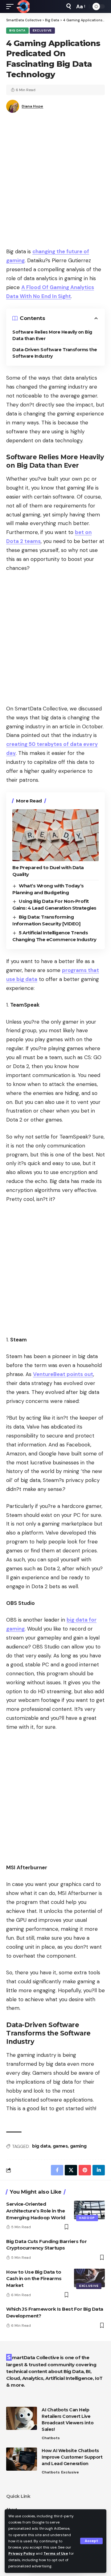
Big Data (17, 30)
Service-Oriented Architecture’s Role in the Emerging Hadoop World (36, 2211)
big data (41, 2146)
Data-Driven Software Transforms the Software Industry (55, 353)
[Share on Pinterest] (85, 2170)
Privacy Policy (22, 2553)
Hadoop (87, 2218)
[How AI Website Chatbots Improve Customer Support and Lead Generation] (22, 2459)
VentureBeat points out (63, 1374)
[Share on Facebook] (57, 2170)
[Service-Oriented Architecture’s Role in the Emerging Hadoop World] (89, 2210)
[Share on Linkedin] (99, 2170)
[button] (91, 2541)
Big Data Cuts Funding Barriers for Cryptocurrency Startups (46, 2245)
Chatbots (51, 2438)
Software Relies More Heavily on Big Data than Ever (52, 335)
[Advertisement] (55, 182)
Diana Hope (32, 106)
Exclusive (42, 30)
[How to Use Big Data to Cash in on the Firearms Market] (89, 2278)
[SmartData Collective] (23, 6)
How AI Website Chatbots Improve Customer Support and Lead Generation (72, 2457)
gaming (78, 2146)
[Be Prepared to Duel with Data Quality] (55, 835)
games (60, 2146)
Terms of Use (56, 2553)
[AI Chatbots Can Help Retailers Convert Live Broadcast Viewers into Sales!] (22, 2418)
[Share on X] (71, 2170)
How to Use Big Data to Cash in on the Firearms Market (34, 2279)
